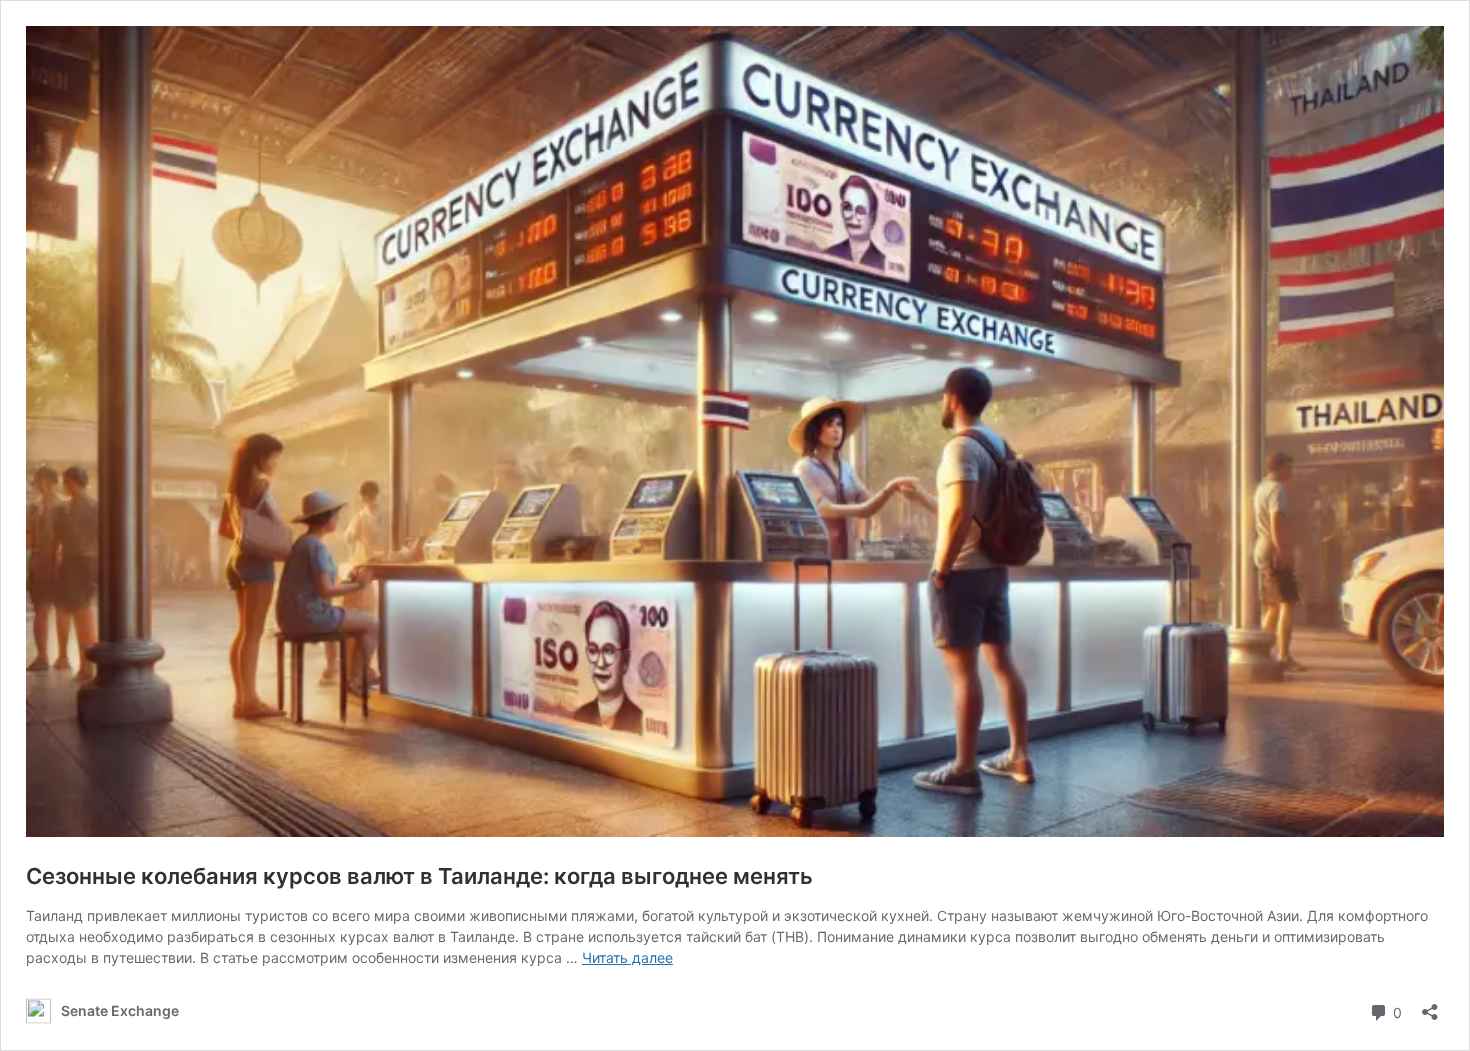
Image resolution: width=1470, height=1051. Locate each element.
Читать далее (627, 957)
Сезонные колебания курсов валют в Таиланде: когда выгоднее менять (419, 876)
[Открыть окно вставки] (1430, 1005)
